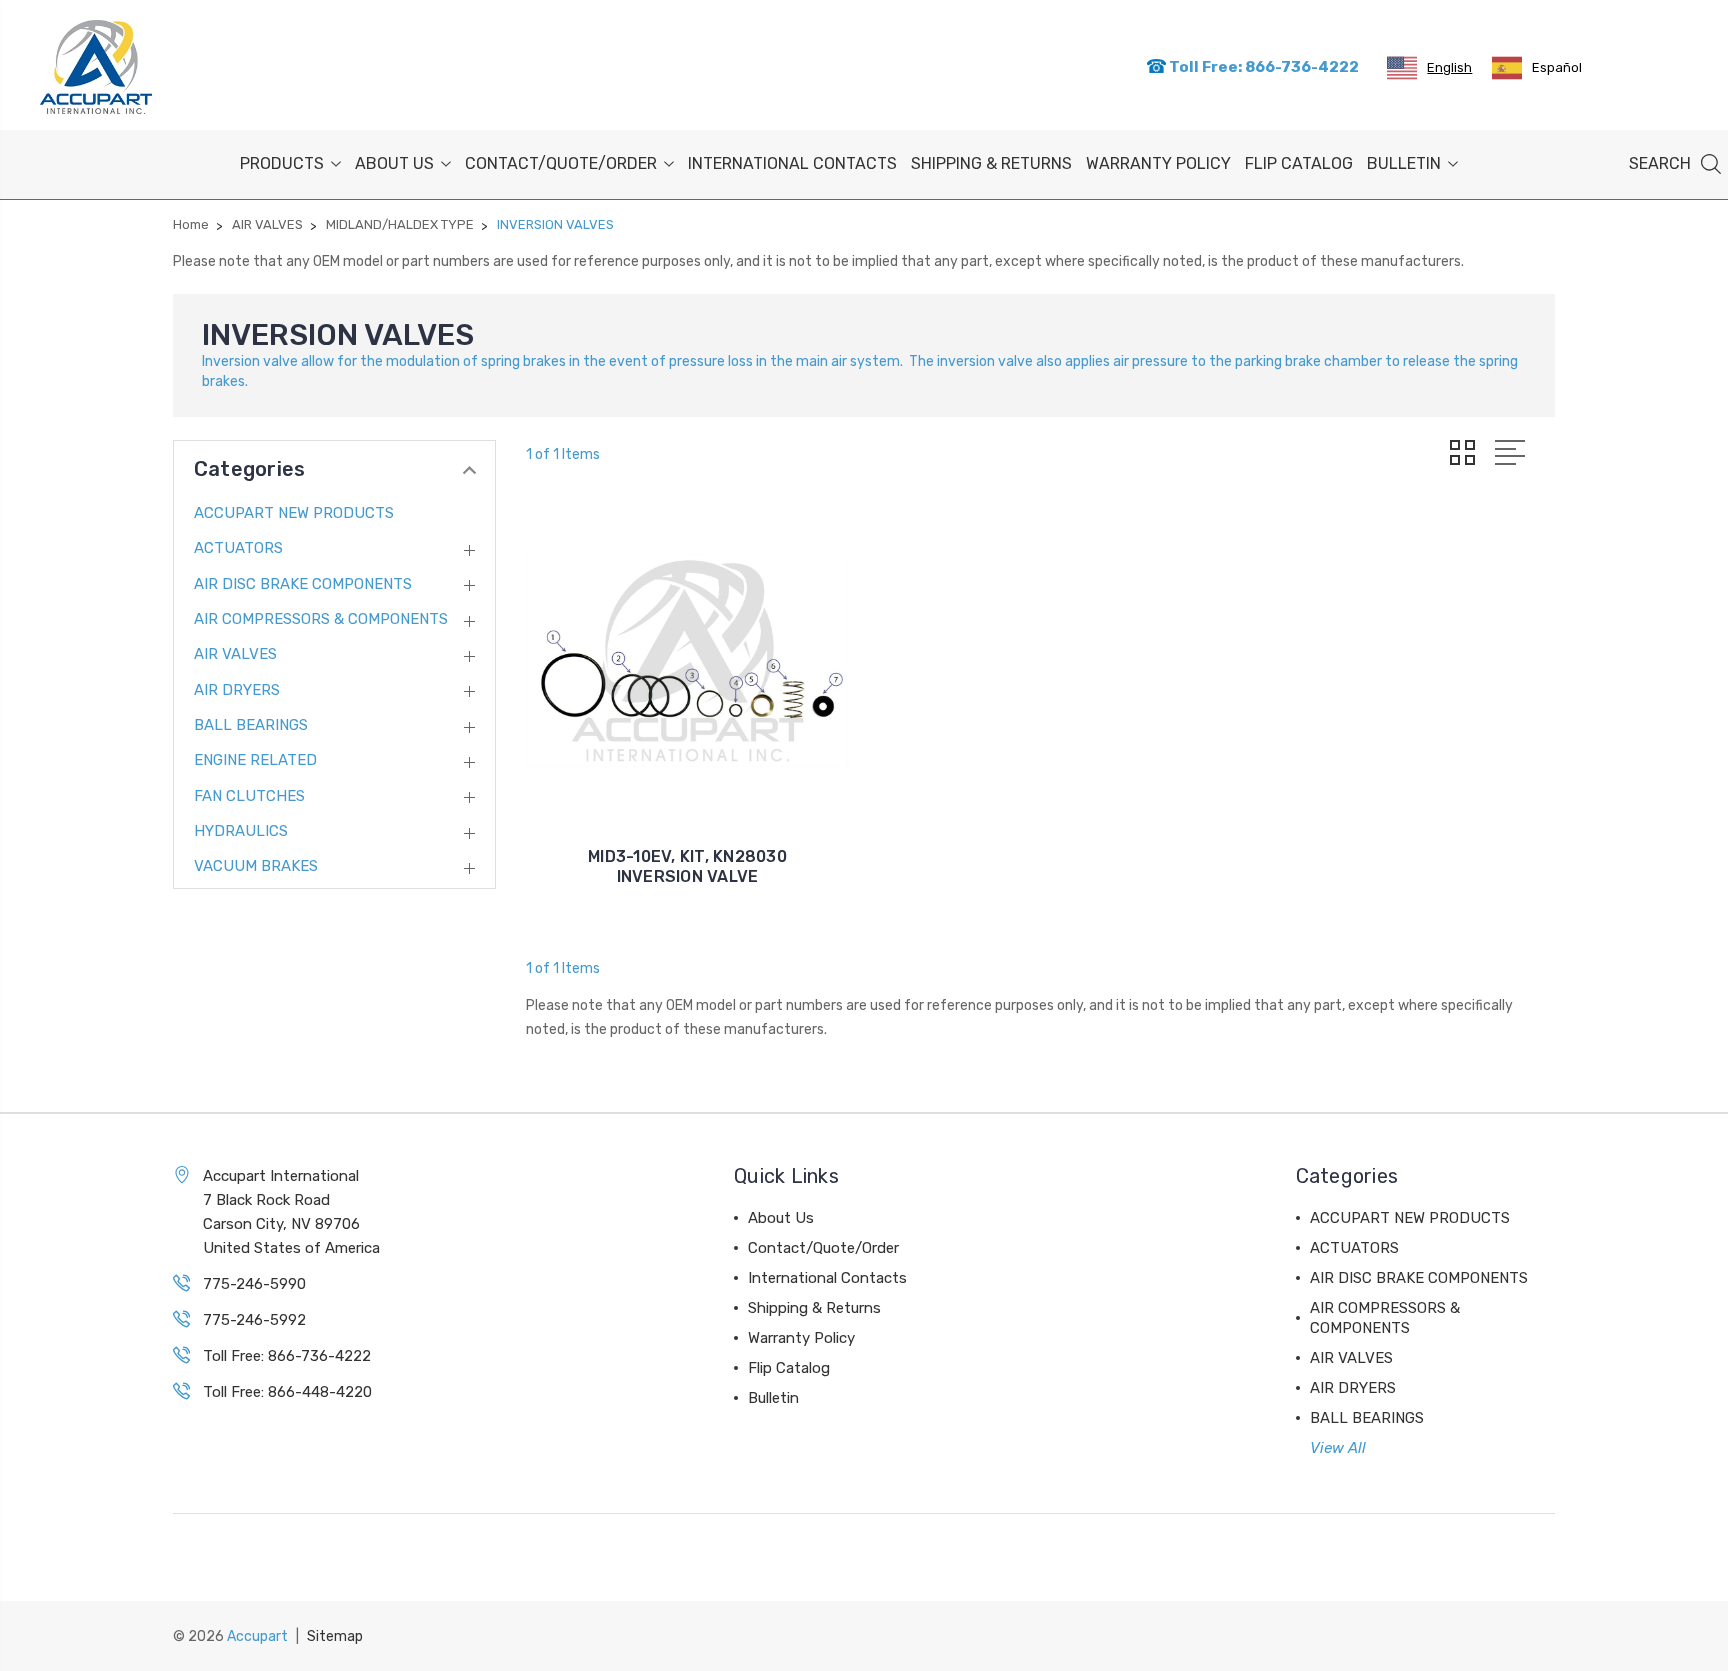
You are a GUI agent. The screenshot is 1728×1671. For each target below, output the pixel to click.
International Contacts (792, 163)
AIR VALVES (235, 654)
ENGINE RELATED (255, 760)
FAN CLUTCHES (249, 796)
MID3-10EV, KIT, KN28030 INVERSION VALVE (687, 866)
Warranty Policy (1158, 163)
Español (1557, 67)
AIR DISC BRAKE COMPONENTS (303, 584)
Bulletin (1404, 163)
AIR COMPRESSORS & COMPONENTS (321, 619)
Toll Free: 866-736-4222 (1262, 67)
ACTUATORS (238, 548)
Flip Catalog (1299, 163)
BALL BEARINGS (251, 725)
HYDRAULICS (241, 831)
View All (1338, 1448)
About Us (394, 163)
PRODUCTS (282, 163)
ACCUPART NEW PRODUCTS (294, 513)
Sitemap (335, 1636)
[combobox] (1429, 68)
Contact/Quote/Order (561, 163)
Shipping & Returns (991, 163)
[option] (1537, 68)
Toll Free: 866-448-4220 (287, 1392)
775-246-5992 (254, 1320)
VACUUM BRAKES (256, 866)
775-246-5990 (254, 1284)
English (1449, 67)
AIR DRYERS (237, 690)
